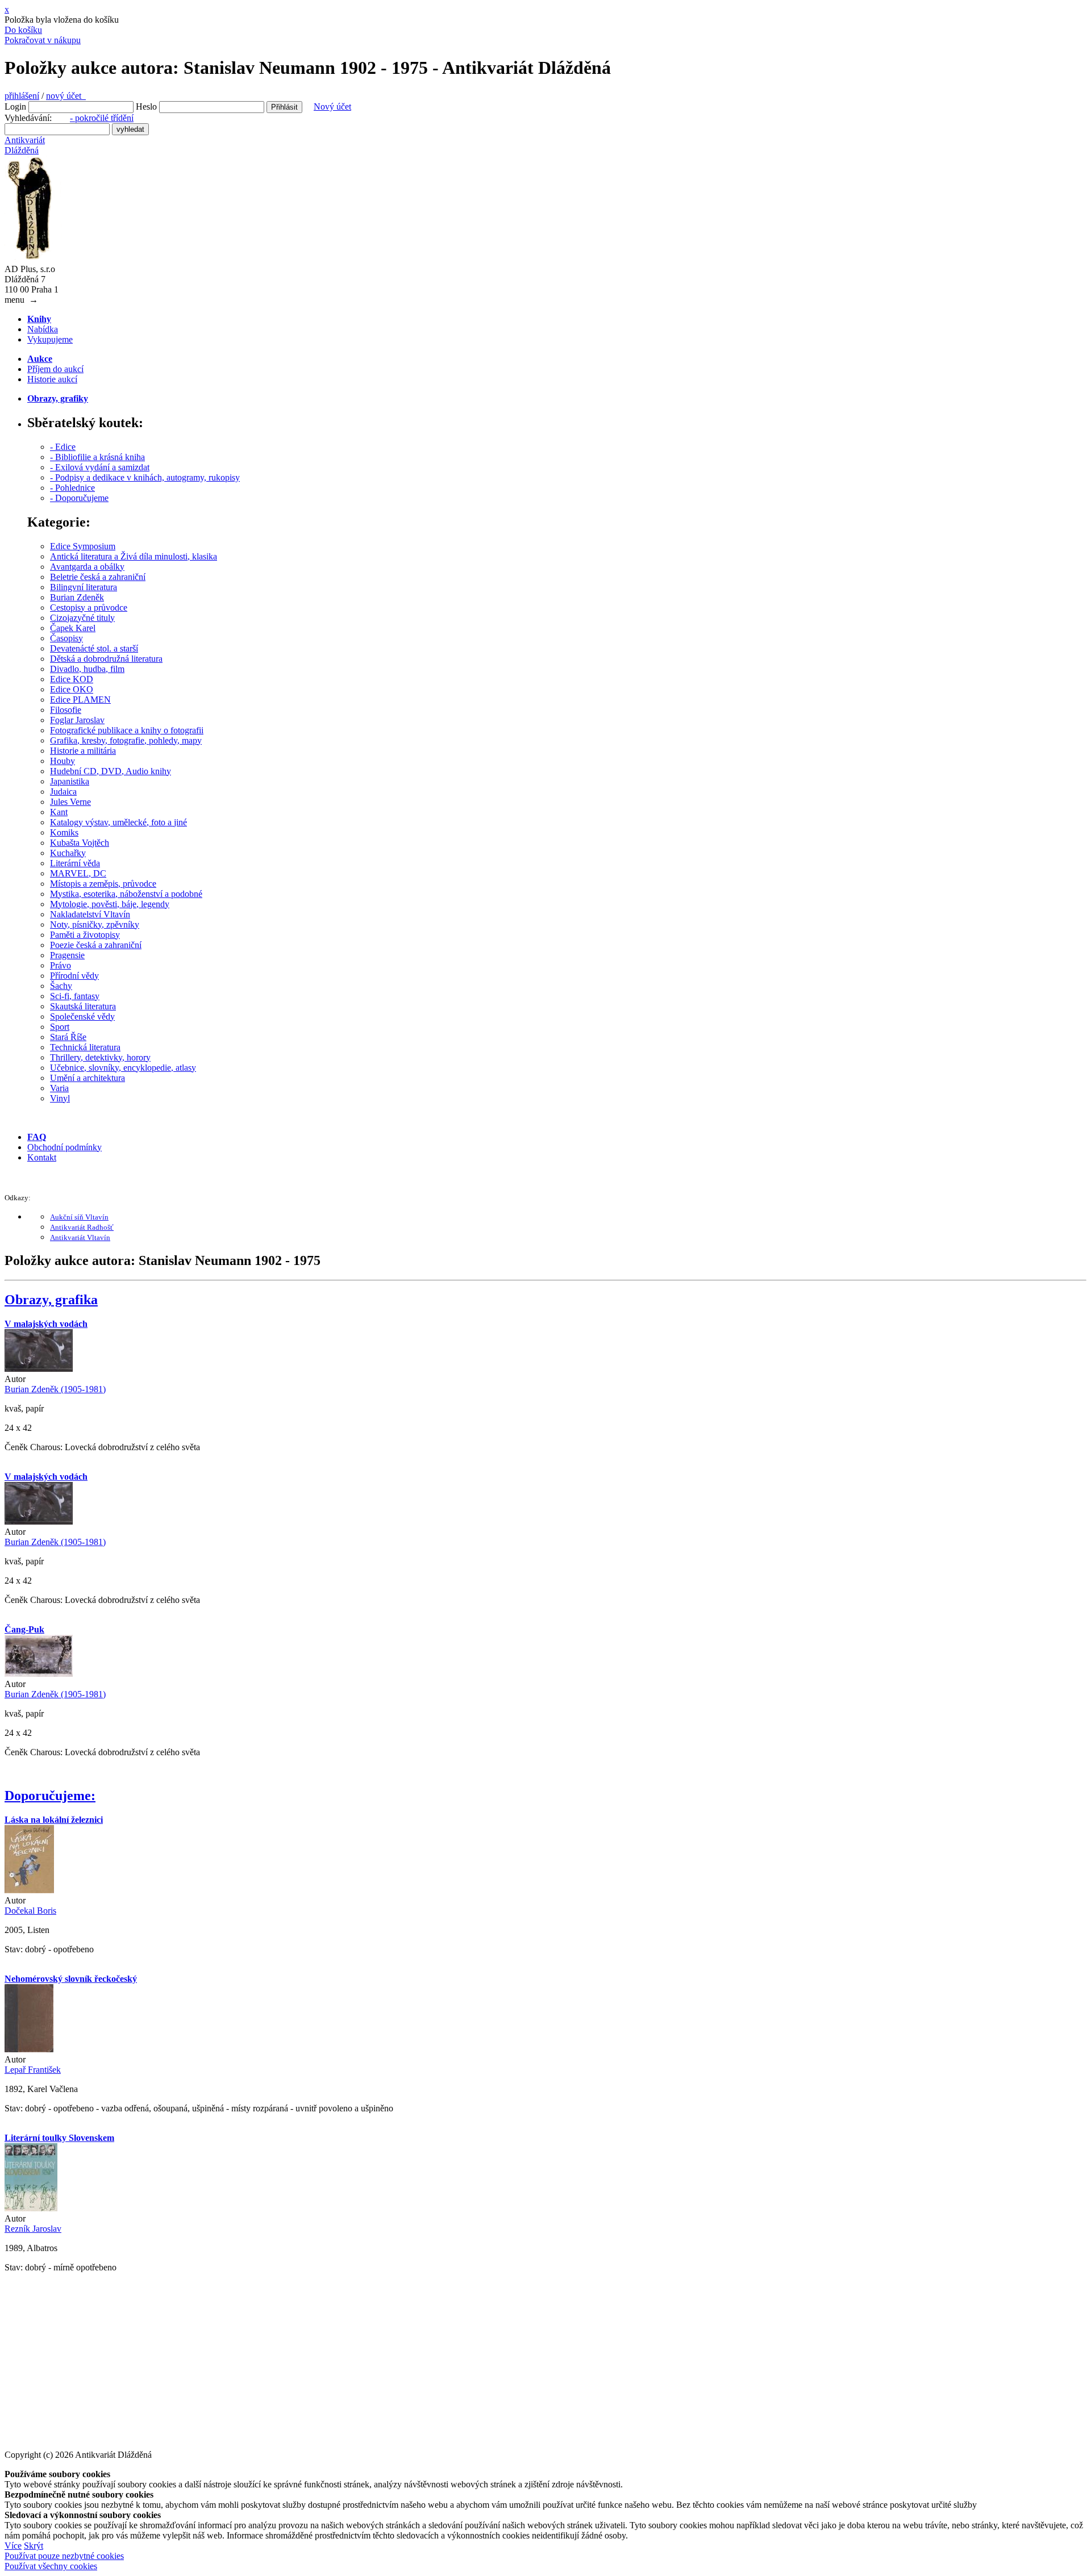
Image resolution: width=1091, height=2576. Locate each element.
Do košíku (23, 30)
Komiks (64, 832)
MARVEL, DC (78, 873)
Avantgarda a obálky (87, 567)
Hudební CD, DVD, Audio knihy (111, 771)
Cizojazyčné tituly (82, 618)
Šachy (61, 986)
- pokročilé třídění (102, 118)
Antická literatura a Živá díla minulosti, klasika (134, 556)
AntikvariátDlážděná (25, 145)
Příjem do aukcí (55, 369)
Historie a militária (83, 751)
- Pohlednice (72, 488)
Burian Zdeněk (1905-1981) (55, 1389)
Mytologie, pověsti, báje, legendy (110, 904)
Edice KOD (72, 679)
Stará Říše (68, 1037)
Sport (60, 1027)
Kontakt (42, 1157)
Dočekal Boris (30, 1911)
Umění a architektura (88, 1078)
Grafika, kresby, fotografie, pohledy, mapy (126, 740)
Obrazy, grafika (51, 1300)
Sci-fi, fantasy (75, 996)
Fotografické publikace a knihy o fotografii (127, 730)
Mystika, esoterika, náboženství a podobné (126, 894)
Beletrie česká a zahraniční (98, 577)
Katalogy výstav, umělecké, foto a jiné (118, 822)
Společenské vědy (82, 1016)
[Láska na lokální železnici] (29, 1890)
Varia (59, 1088)
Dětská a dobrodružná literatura (106, 659)
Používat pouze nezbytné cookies (64, 2556)
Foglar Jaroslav (77, 720)
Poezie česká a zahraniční (96, 945)
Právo (61, 965)
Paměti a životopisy (85, 935)
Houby (63, 761)
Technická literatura (85, 1047)
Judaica (63, 792)
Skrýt (34, 2546)
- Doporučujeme (79, 498)
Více (13, 2546)
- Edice (63, 447)
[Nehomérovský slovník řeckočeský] (29, 2049)
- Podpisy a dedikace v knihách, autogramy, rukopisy (145, 477)
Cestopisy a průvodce (89, 608)
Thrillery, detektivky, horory (100, 1057)
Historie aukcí (52, 379)
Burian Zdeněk (77, 597)
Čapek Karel (73, 628)
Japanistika (70, 781)
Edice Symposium (83, 546)
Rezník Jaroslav (33, 2229)
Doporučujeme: (50, 1796)
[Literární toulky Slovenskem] (31, 2208)
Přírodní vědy (74, 976)
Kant (59, 812)
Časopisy (66, 638)
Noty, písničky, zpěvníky (95, 924)
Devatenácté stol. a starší (94, 648)
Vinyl (60, 1098)
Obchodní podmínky (64, 1147)
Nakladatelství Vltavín (90, 914)
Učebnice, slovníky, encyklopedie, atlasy (123, 1068)
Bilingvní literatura (84, 587)
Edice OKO (72, 689)
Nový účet (332, 107)
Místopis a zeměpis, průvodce (103, 884)
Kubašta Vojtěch (80, 843)
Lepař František (33, 2070)
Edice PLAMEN (80, 700)
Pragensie (67, 955)
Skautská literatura (83, 1006)
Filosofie (66, 710)
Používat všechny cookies (51, 2566)
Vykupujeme (50, 339)
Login (15, 107)
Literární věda (75, 863)
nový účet (66, 96)
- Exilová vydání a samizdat (100, 467)
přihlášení (22, 96)
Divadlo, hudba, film (87, 669)
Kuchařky (68, 853)
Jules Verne (70, 802)
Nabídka (43, 329)
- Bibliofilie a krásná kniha (97, 457)
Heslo (146, 107)
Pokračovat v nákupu (43, 40)
